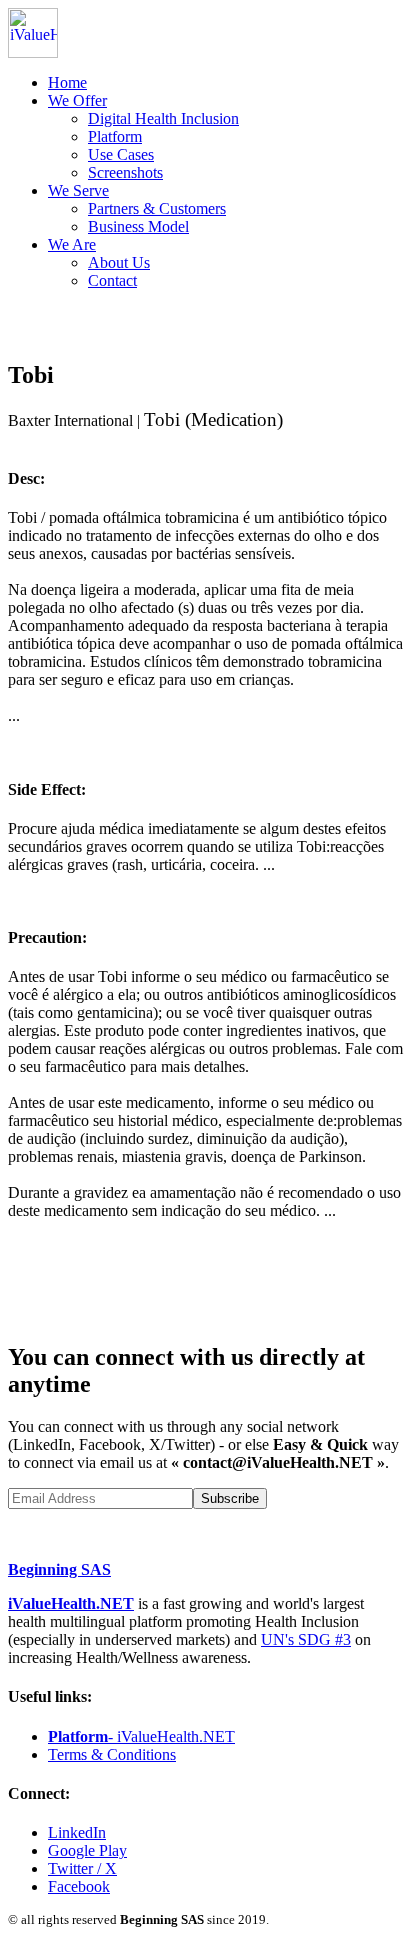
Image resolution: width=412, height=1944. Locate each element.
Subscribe (230, 1498)
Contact (112, 280)
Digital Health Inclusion (163, 118)
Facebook (79, 1886)
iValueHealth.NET (71, 1603)
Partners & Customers (157, 208)
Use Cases (121, 154)
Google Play (87, 1850)
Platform (115, 136)
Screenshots (125, 172)
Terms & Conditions (112, 1754)
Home (67, 82)
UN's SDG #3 (306, 1639)
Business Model (138, 226)
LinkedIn (77, 1832)
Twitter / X (82, 1868)
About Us (119, 262)
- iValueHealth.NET (141, 1736)
